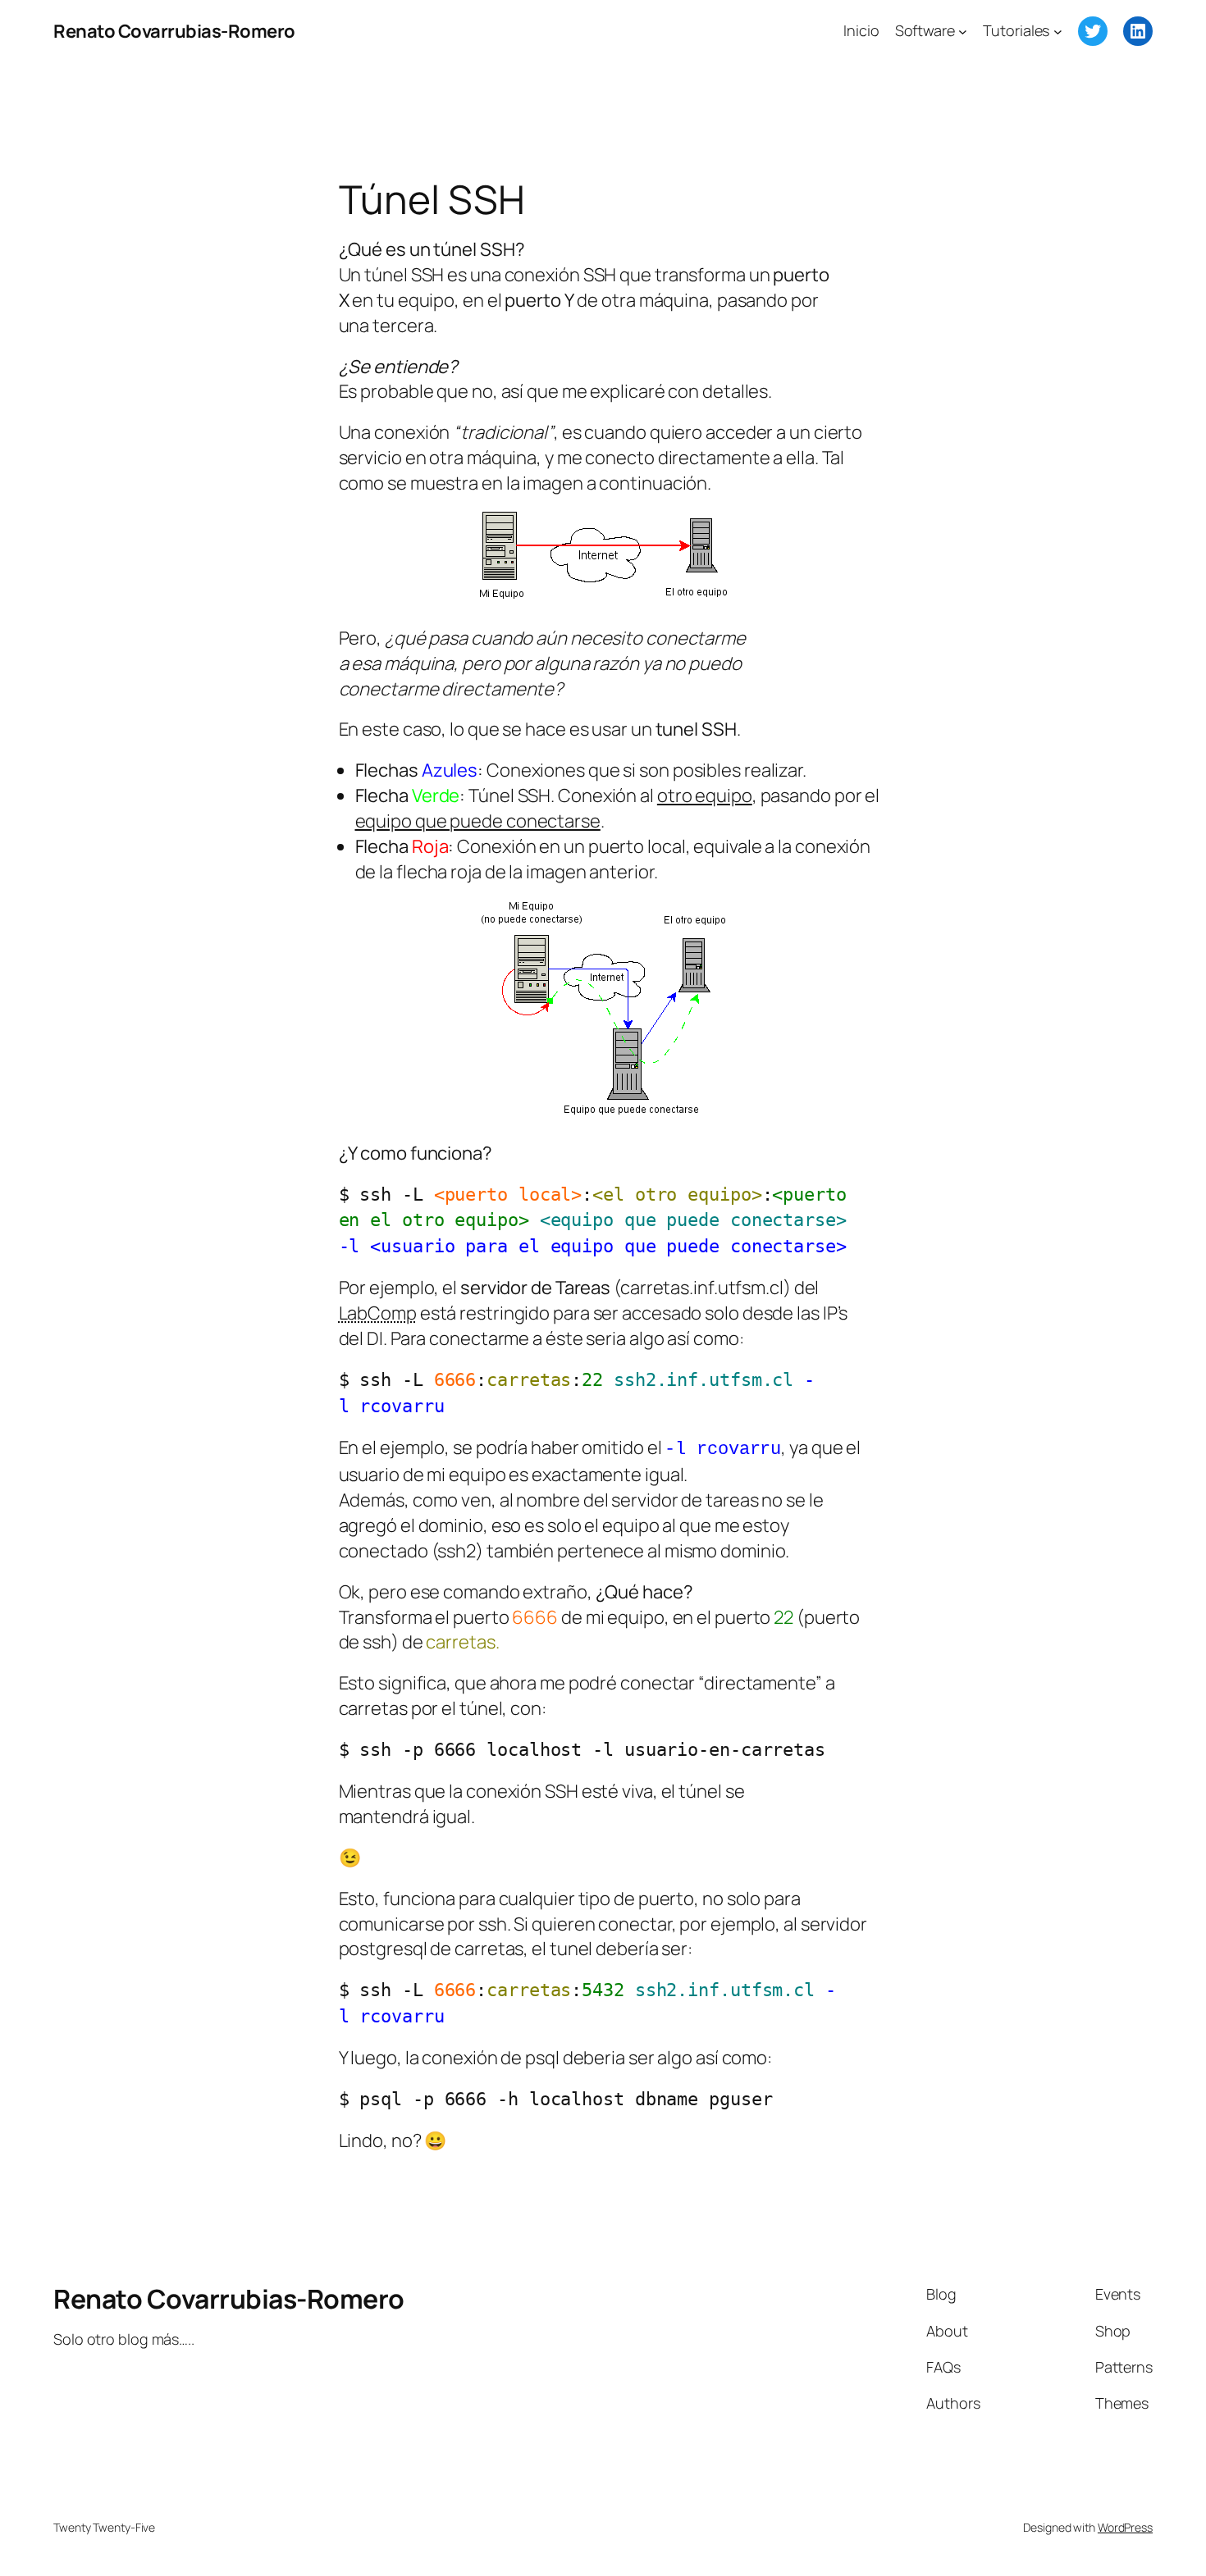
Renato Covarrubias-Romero (174, 31)
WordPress (1125, 2527)
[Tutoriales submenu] (1058, 32)
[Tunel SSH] (603, 1112)
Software (925, 30)
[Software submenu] (963, 32)
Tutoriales (1016, 30)
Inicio (861, 30)
